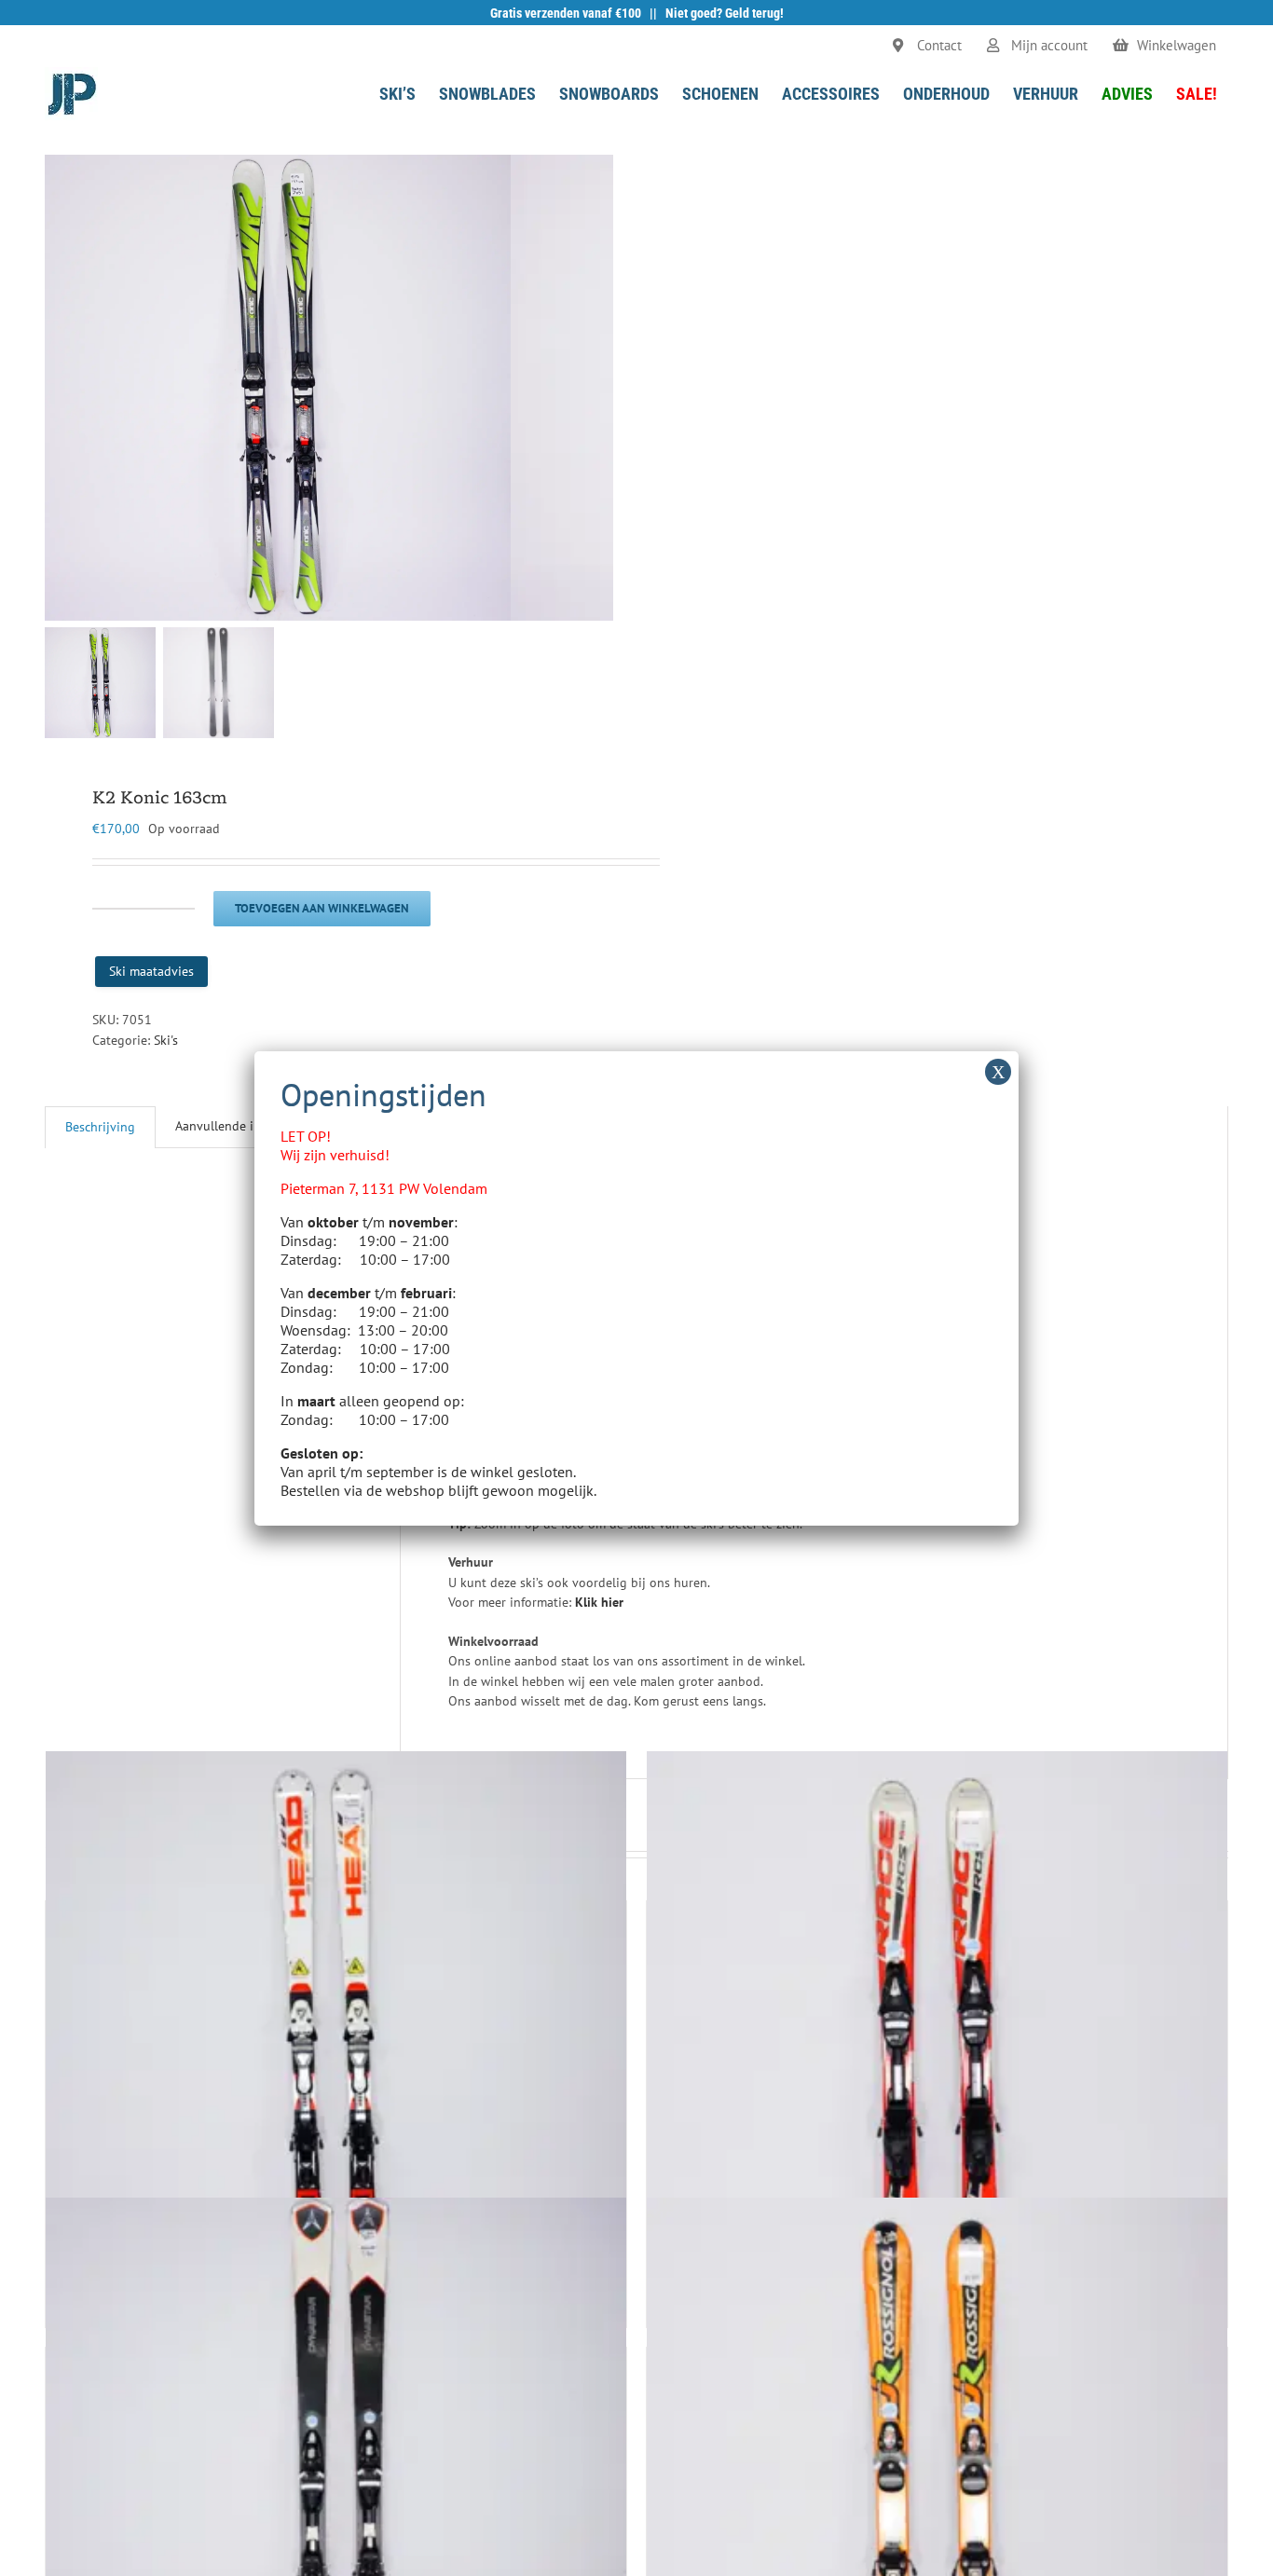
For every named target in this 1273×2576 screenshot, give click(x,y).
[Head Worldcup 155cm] (336, 2042)
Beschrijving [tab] (100, 1127)
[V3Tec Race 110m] (937, 2042)
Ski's (166, 1040)
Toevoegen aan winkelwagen (322, 908)
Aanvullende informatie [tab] (242, 1126)
